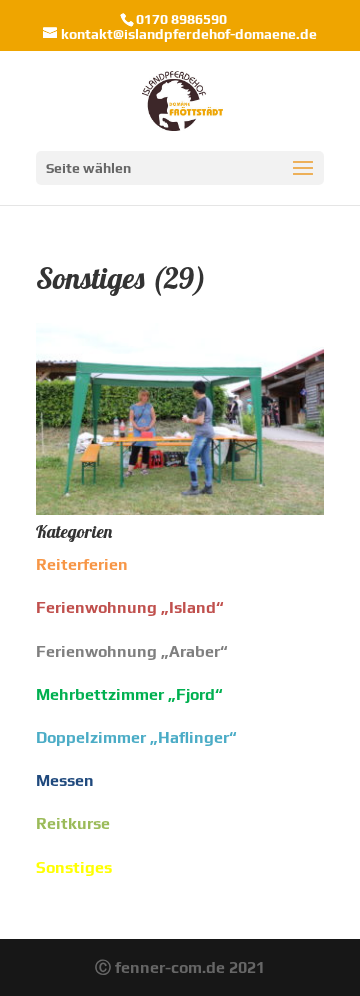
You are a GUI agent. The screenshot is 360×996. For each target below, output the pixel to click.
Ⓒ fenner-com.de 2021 (180, 967)
